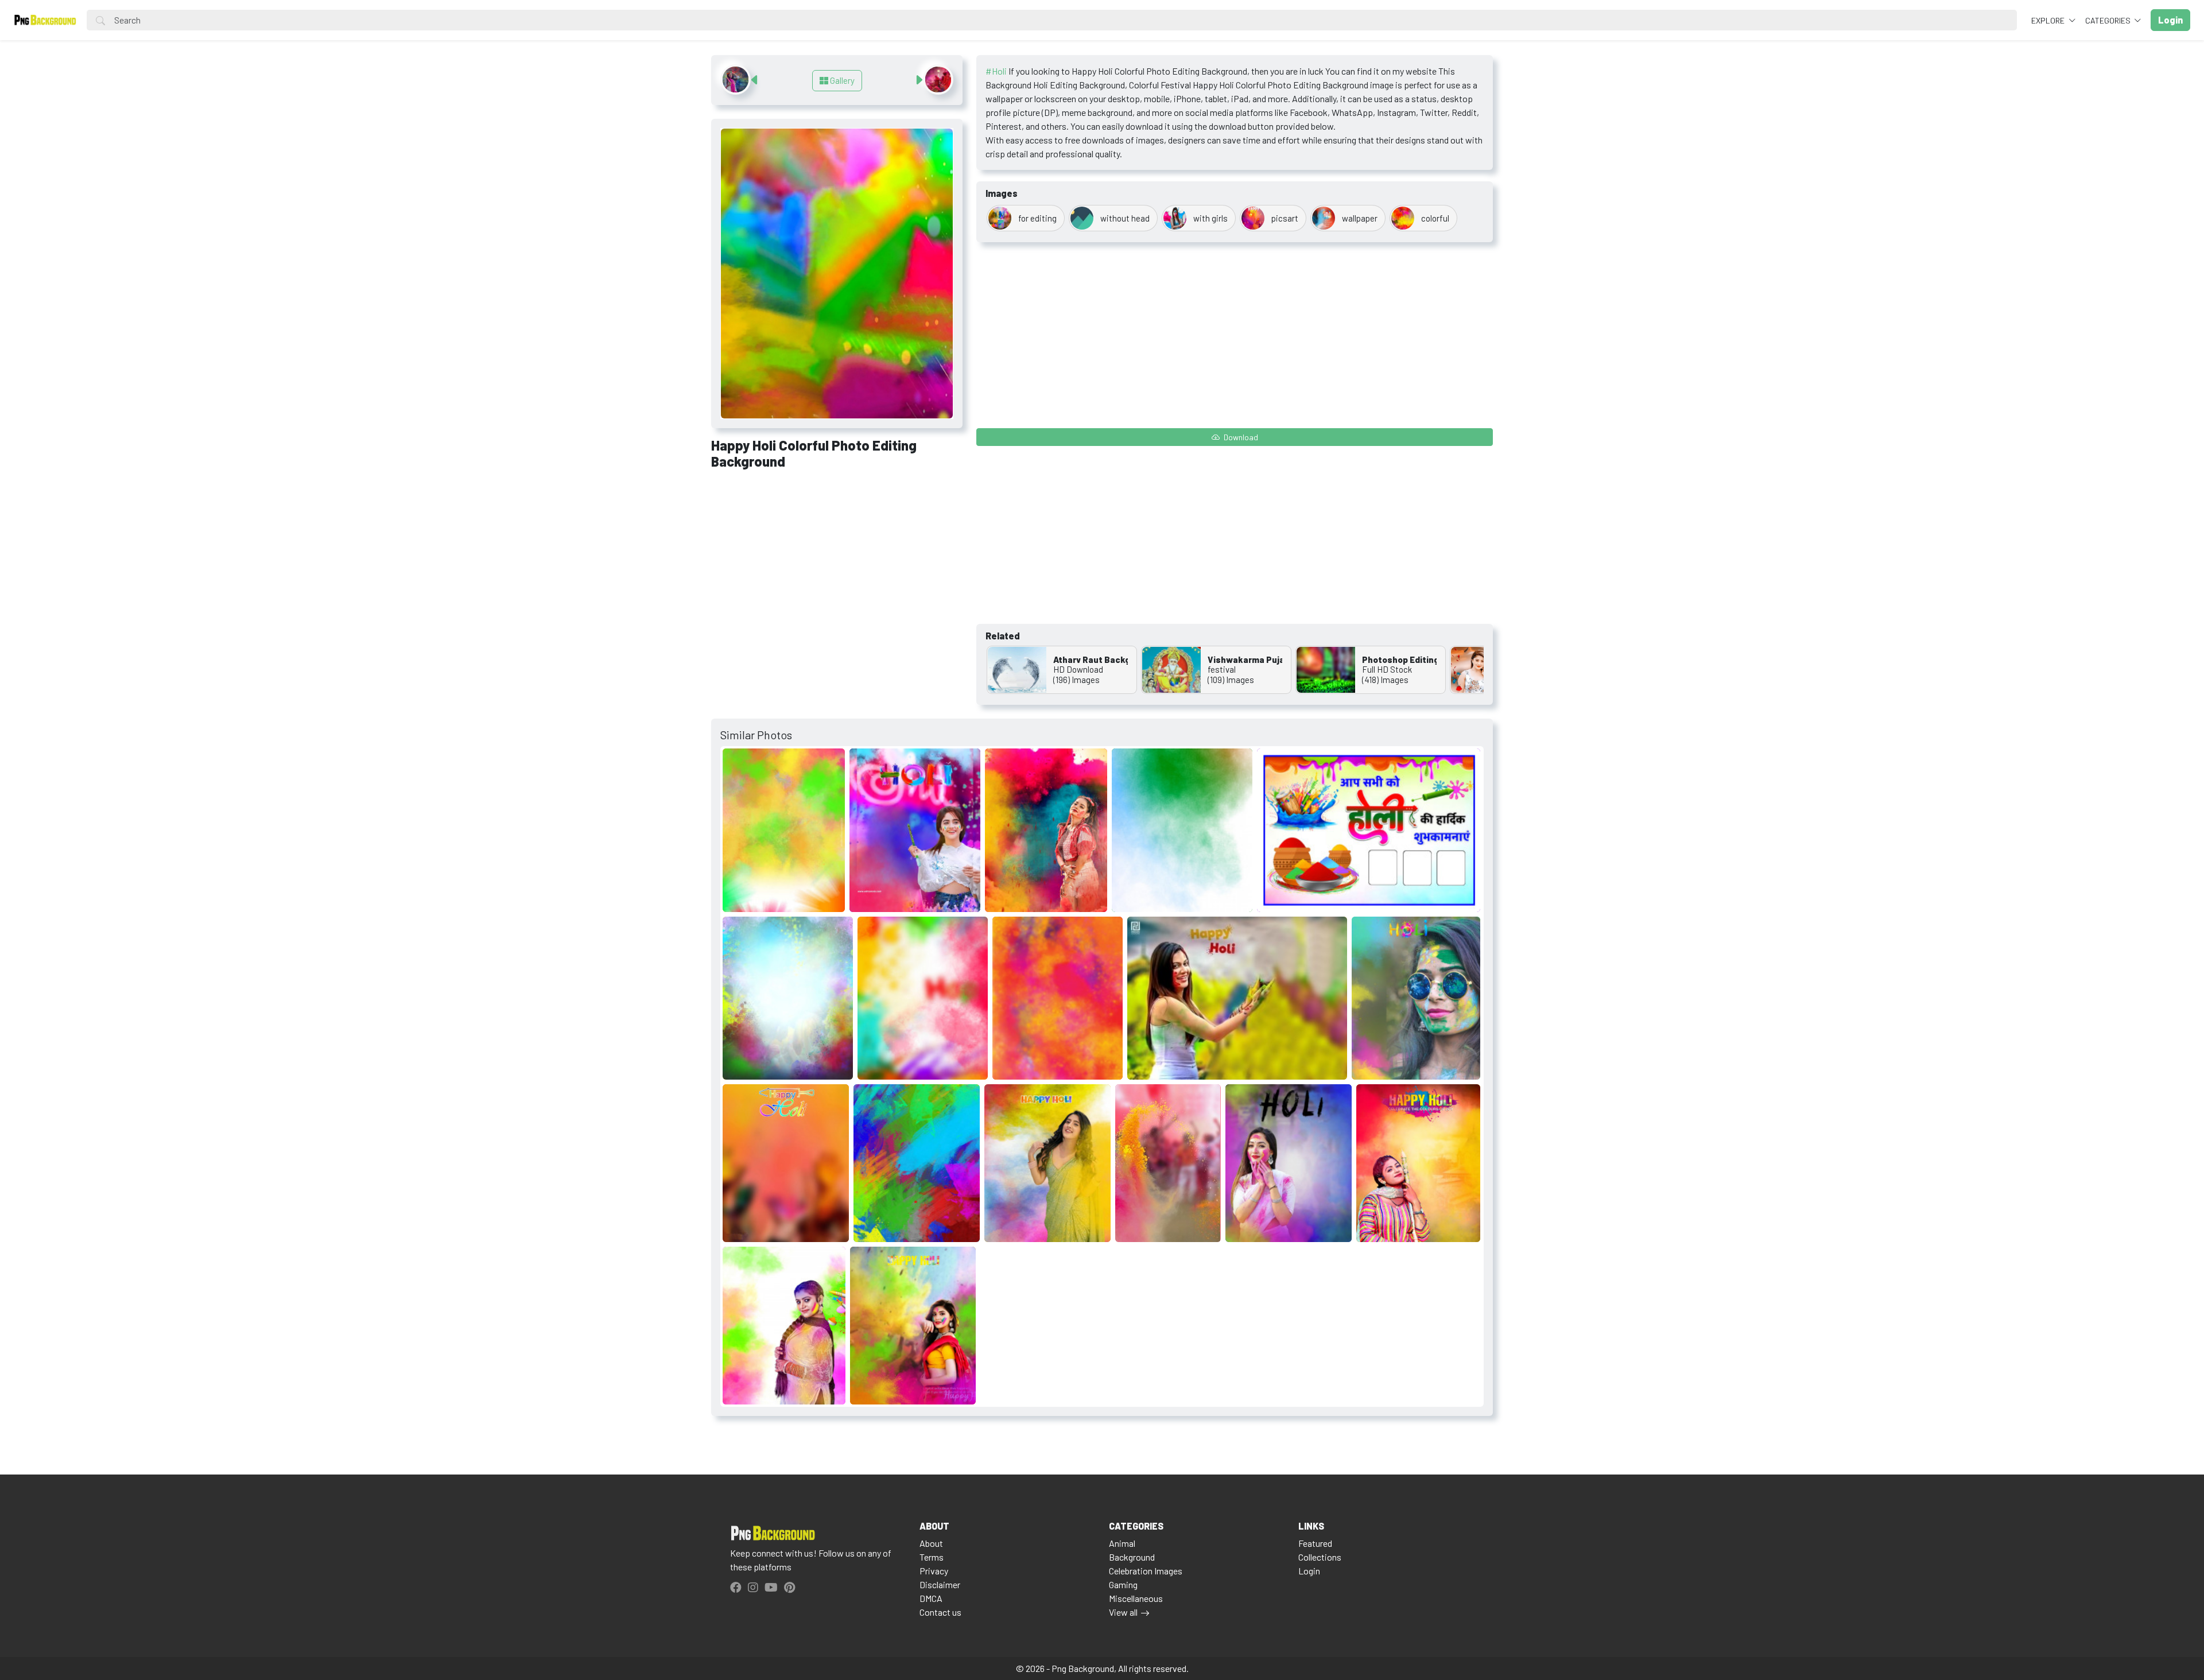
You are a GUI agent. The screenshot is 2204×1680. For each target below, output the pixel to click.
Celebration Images (1146, 1571)
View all (1123, 1612)
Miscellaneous (1136, 1598)
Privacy (934, 1571)
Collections (1320, 1557)
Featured (1315, 1543)
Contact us (940, 1612)
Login (1309, 1571)
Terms (932, 1557)
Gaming (1123, 1584)
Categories (2109, 20)
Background (1132, 1557)
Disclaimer (940, 1584)
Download (1240, 437)
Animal (1122, 1543)
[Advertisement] (837, 564)
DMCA (931, 1598)
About (931, 1543)
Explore (2049, 20)
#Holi (996, 71)
